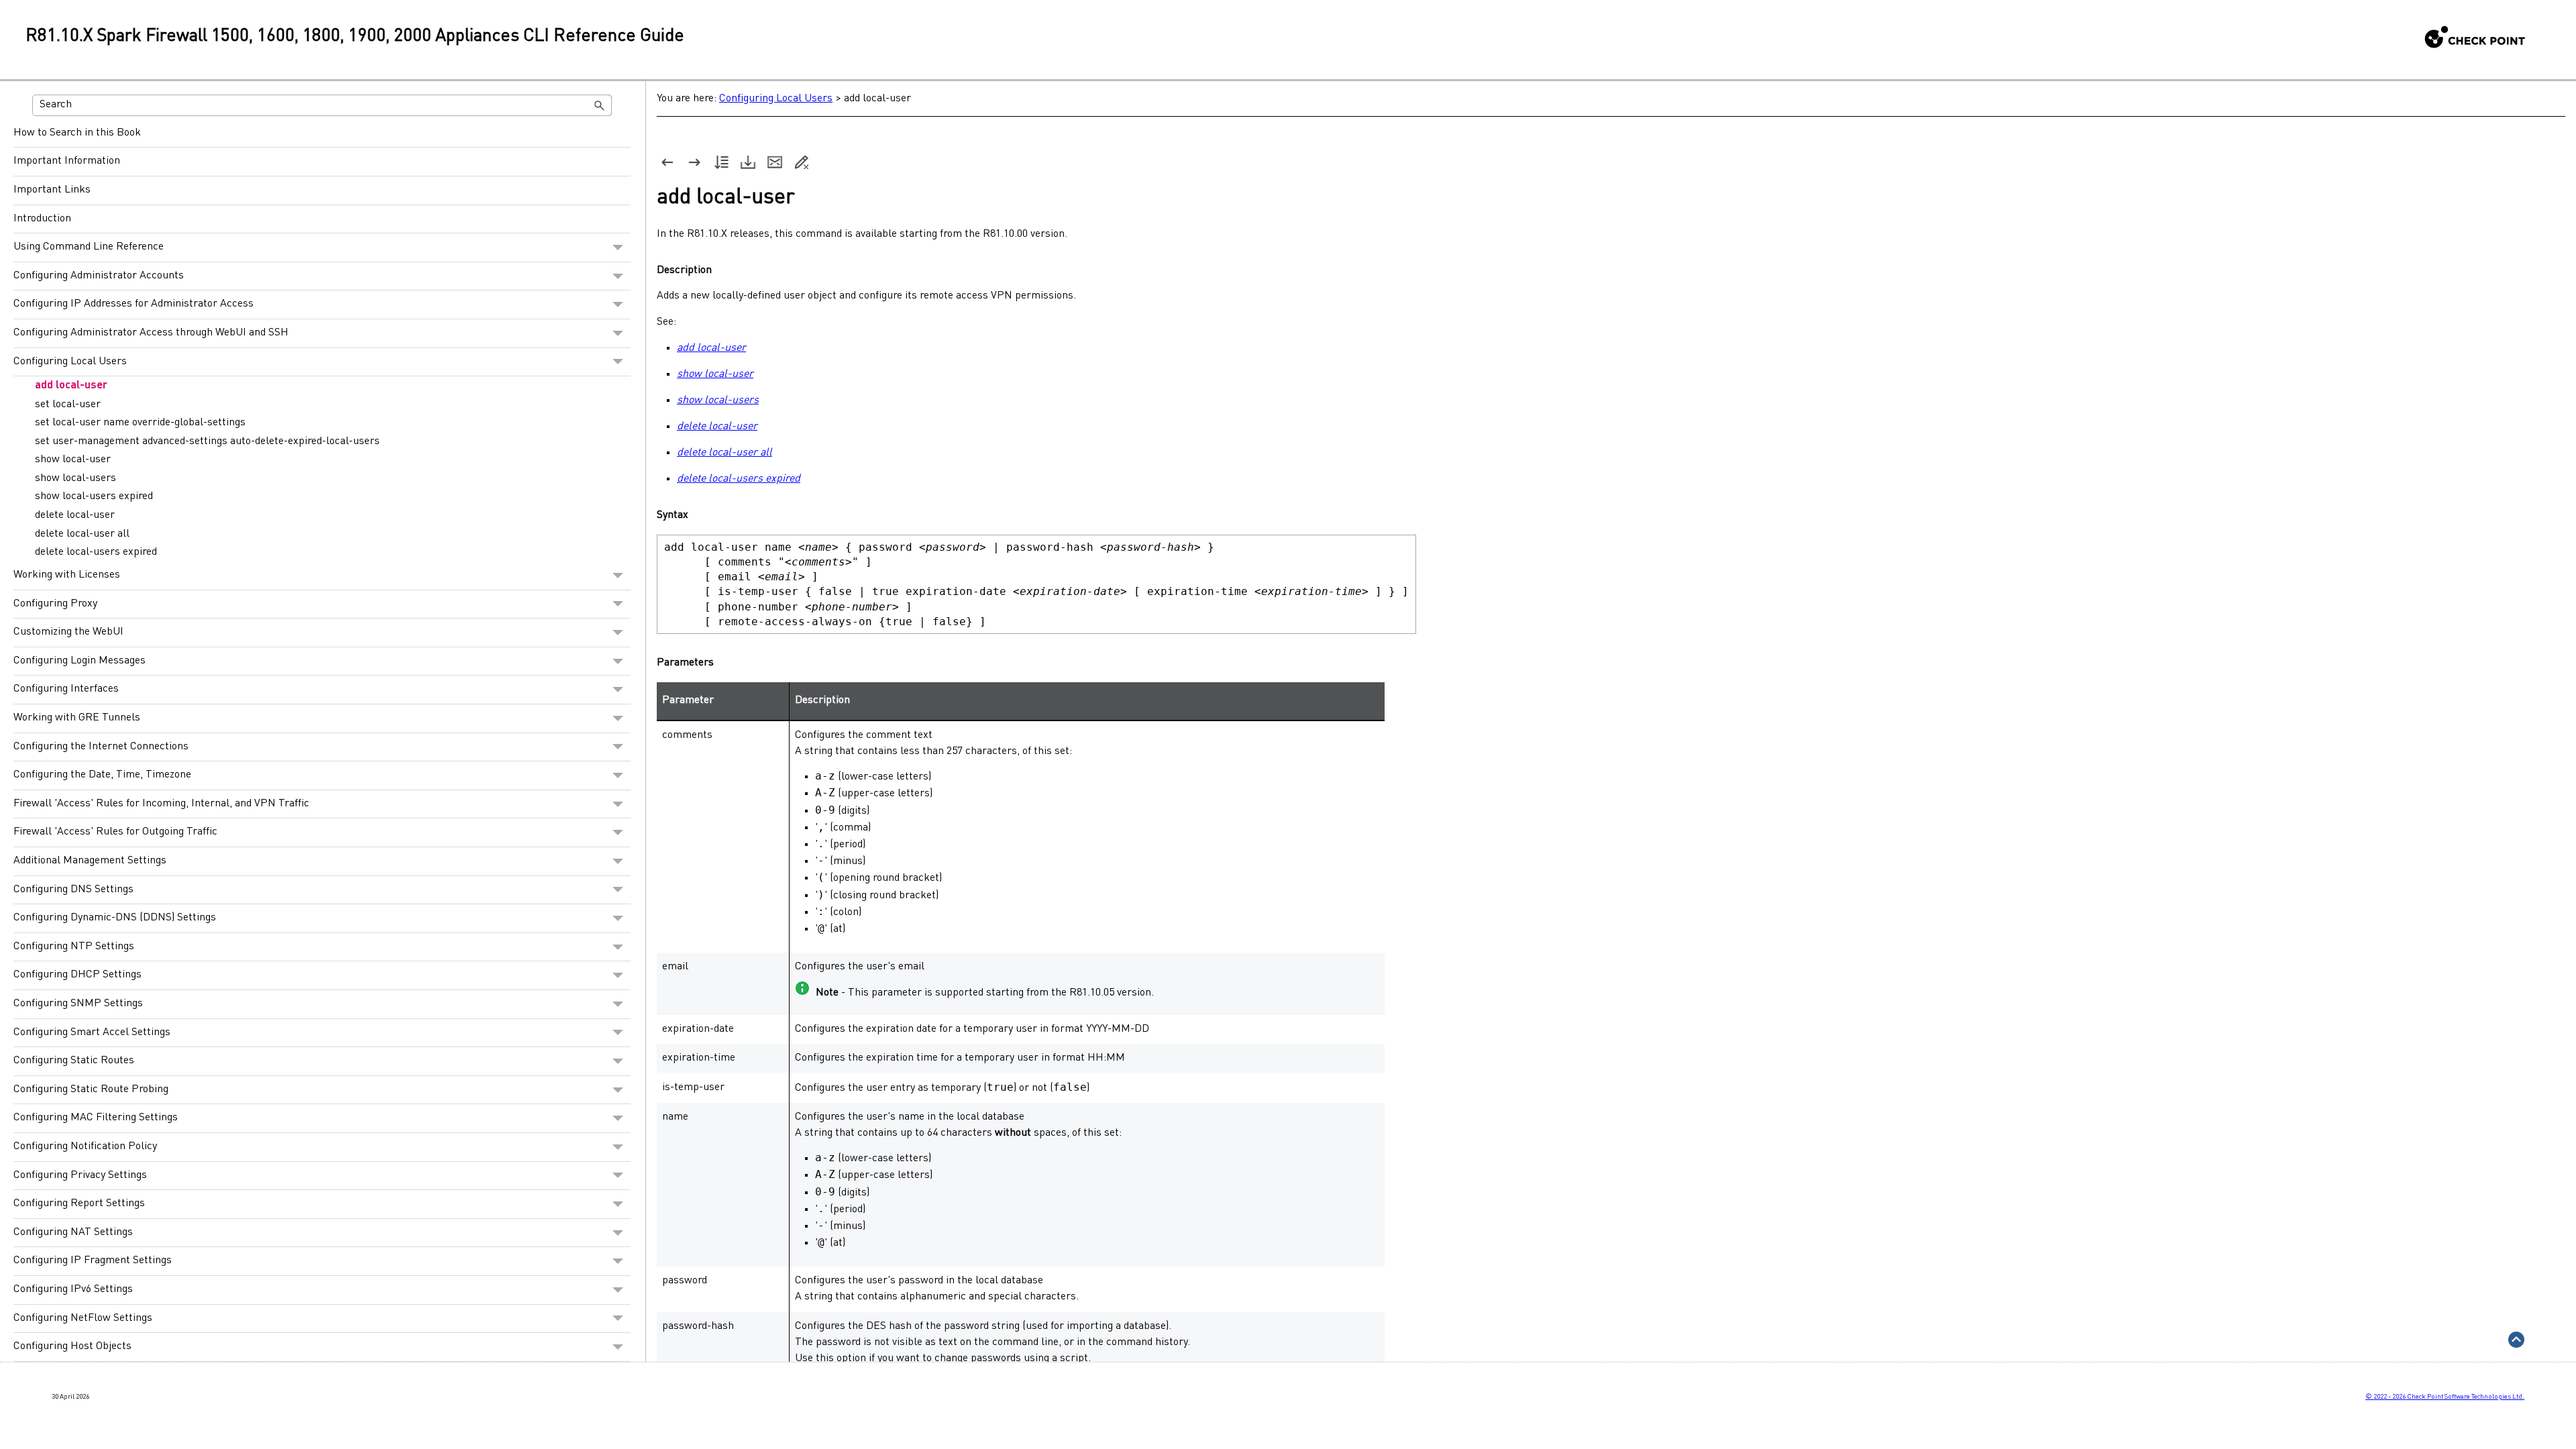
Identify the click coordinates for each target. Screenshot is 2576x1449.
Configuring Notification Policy (85, 1146)
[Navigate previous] (667, 162)
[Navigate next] (694, 162)
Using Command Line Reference (89, 247)
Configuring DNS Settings (73, 890)
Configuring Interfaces (66, 689)
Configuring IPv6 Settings (73, 1289)
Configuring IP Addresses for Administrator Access (133, 304)
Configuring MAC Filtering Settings (96, 1118)
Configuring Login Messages (79, 661)
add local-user (71, 386)
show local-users (75, 478)
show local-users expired (94, 496)
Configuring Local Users (70, 362)
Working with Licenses (67, 575)
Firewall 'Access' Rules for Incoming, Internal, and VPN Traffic (161, 804)
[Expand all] (721, 162)
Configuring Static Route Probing (91, 1089)
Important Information (67, 161)
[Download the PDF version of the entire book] (748, 162)
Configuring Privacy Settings (80, 1175)
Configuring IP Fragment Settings (93, 1260)
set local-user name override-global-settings (140, 423)
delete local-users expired (96, 552)
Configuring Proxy (55, 604)
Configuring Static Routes (74, 1061)
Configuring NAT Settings (73, 1232)
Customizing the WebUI (68, 632)
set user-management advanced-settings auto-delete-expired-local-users (207, 441)
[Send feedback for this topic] (775, 162)
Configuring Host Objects (72, 1346)
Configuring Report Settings (79, 1203)
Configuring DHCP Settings (77, 975)
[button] (600, 105)
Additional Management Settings (90, 861)
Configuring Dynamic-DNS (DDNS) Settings (115, 918)
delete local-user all (82, 534)
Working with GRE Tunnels (77, 718)
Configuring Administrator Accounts (99, 276)
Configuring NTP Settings (74, 947)
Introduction (42, 219)
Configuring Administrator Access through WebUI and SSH (151, 333)
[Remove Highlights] (802, 162)
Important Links (52, 190)
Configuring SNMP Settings (78, 1004)
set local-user (68, 405)
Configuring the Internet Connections (101, 747)
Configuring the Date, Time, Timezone (102, 775)
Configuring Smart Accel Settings (92, 1032)
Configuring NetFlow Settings (83, 1318)
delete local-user (75, 515)
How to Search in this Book (77, 133)
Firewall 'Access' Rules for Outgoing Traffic (115, 832)
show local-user (73, 460)
